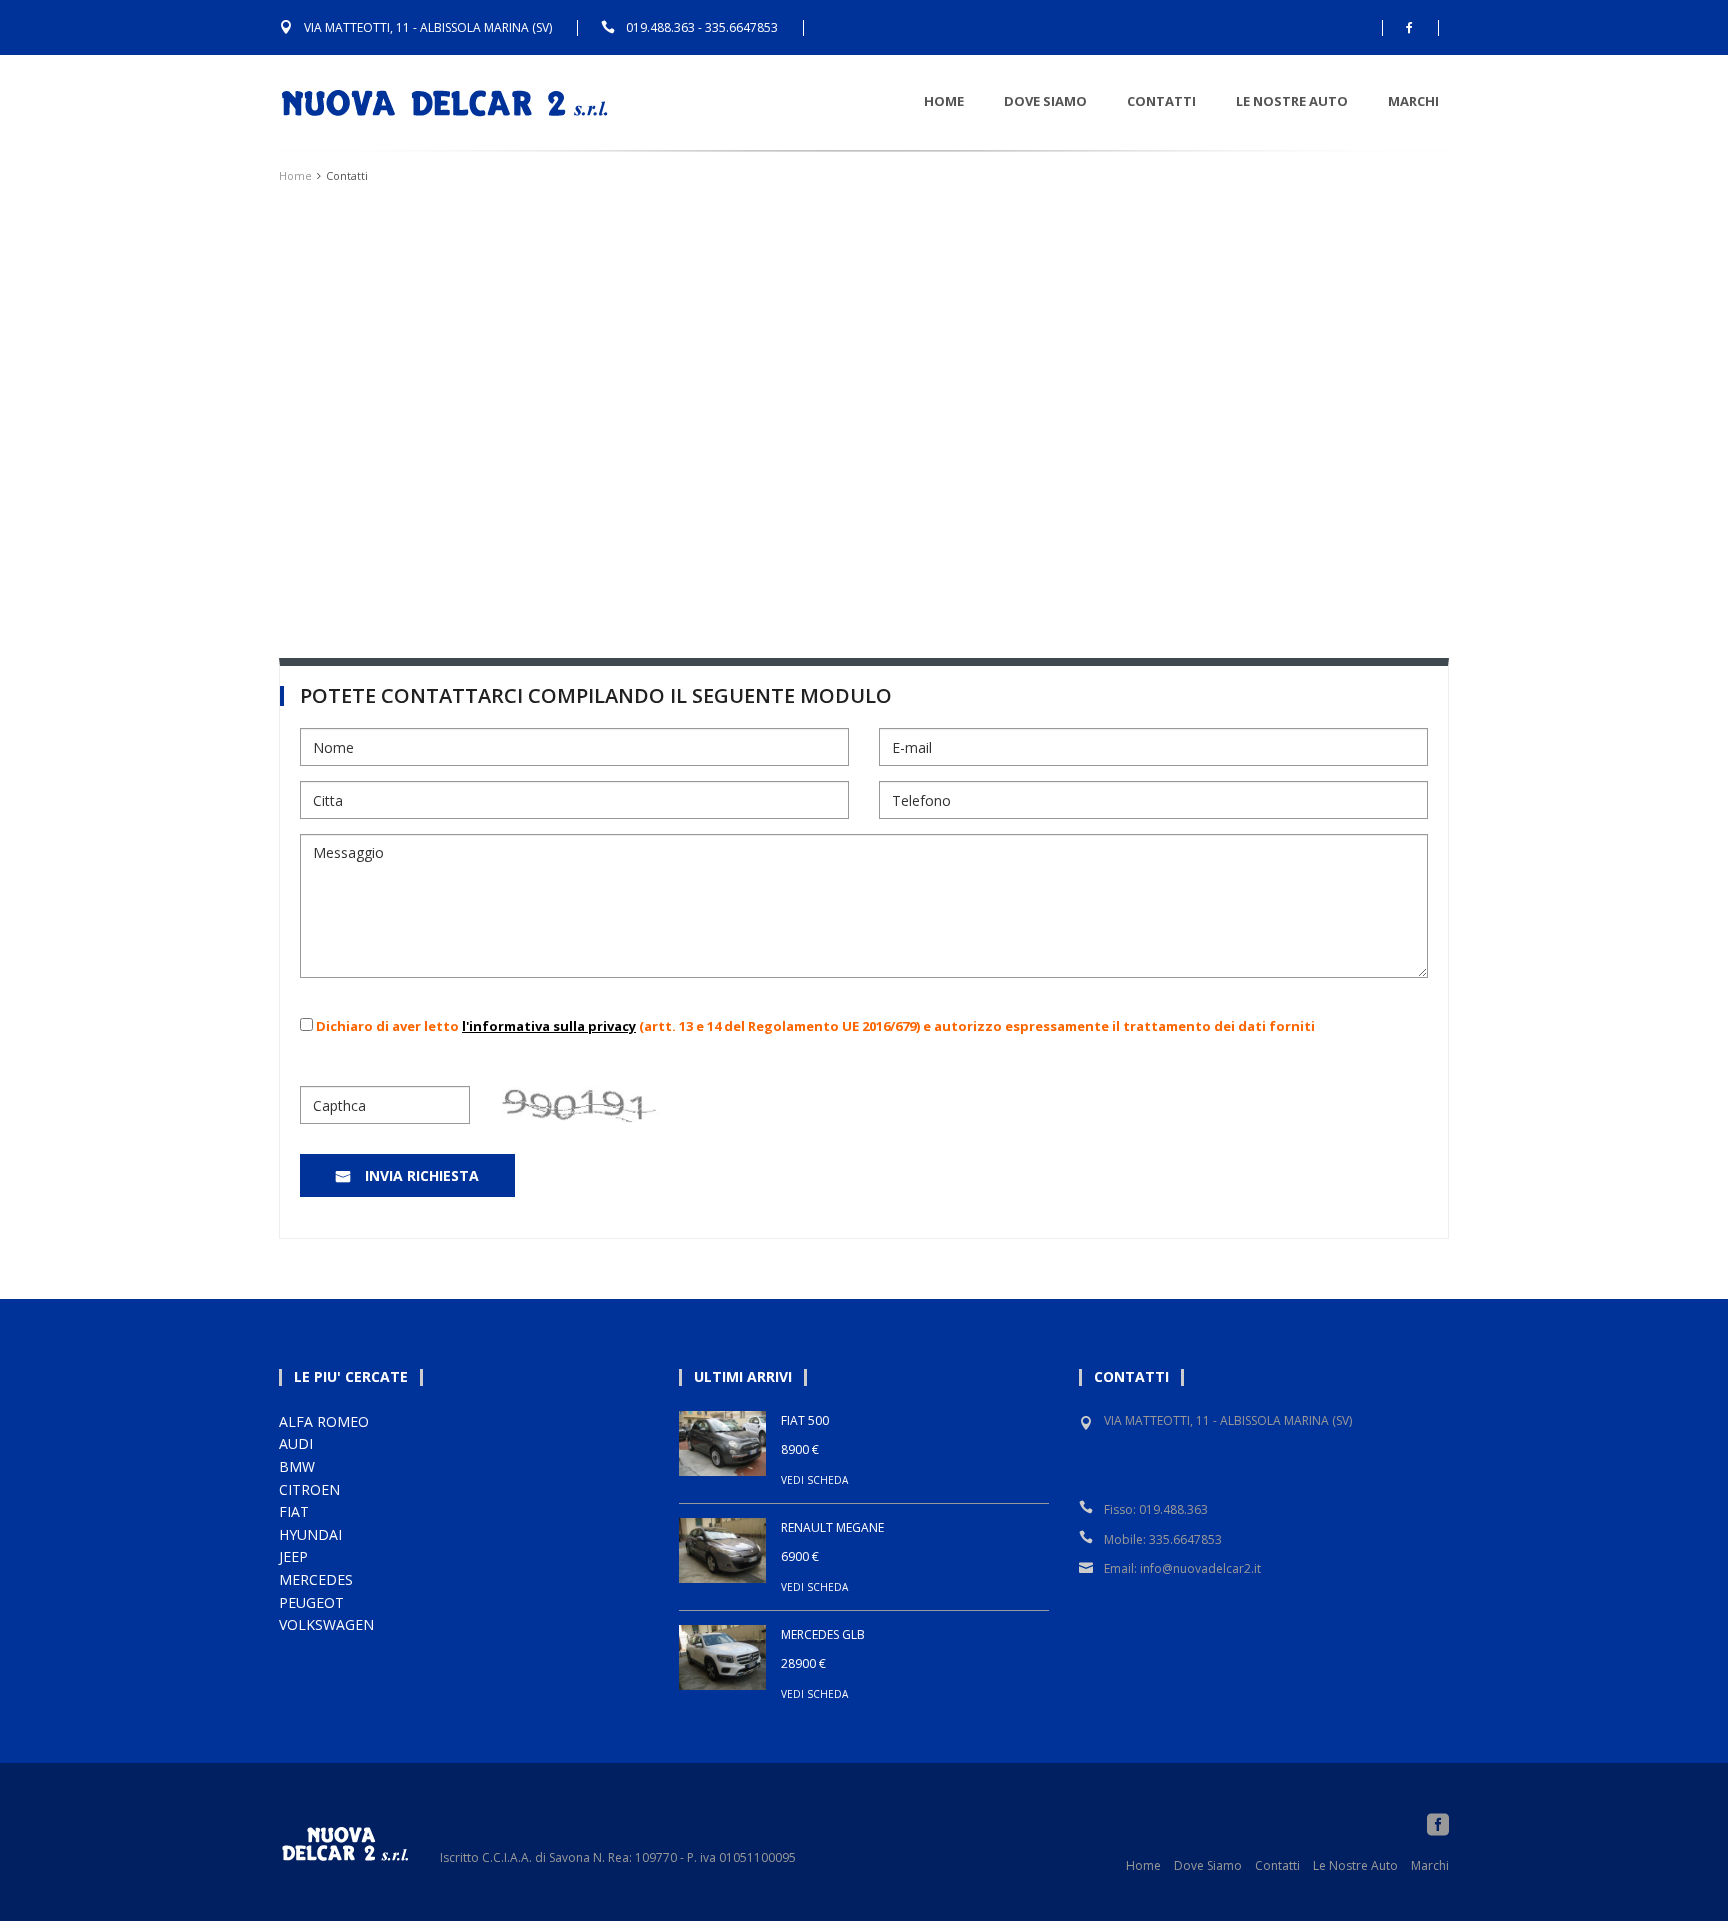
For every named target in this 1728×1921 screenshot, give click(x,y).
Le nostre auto (1292, 101)
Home (944, 101)
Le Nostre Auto (1355, 1865)
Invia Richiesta (422, 1175)
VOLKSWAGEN (326, 1624)
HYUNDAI (310, 1534)
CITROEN (309, 1489)
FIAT (294, 1511)
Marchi (1413, 101)
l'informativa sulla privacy (549, 1026)
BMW (297, 1466)
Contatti (1161, 101)
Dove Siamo (1045, 101)
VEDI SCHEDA (814, 1480)
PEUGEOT (311, 1602)
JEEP (293, 1556)
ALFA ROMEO (324, 1421)
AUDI (296, 1443)
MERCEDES (316, 1579)
